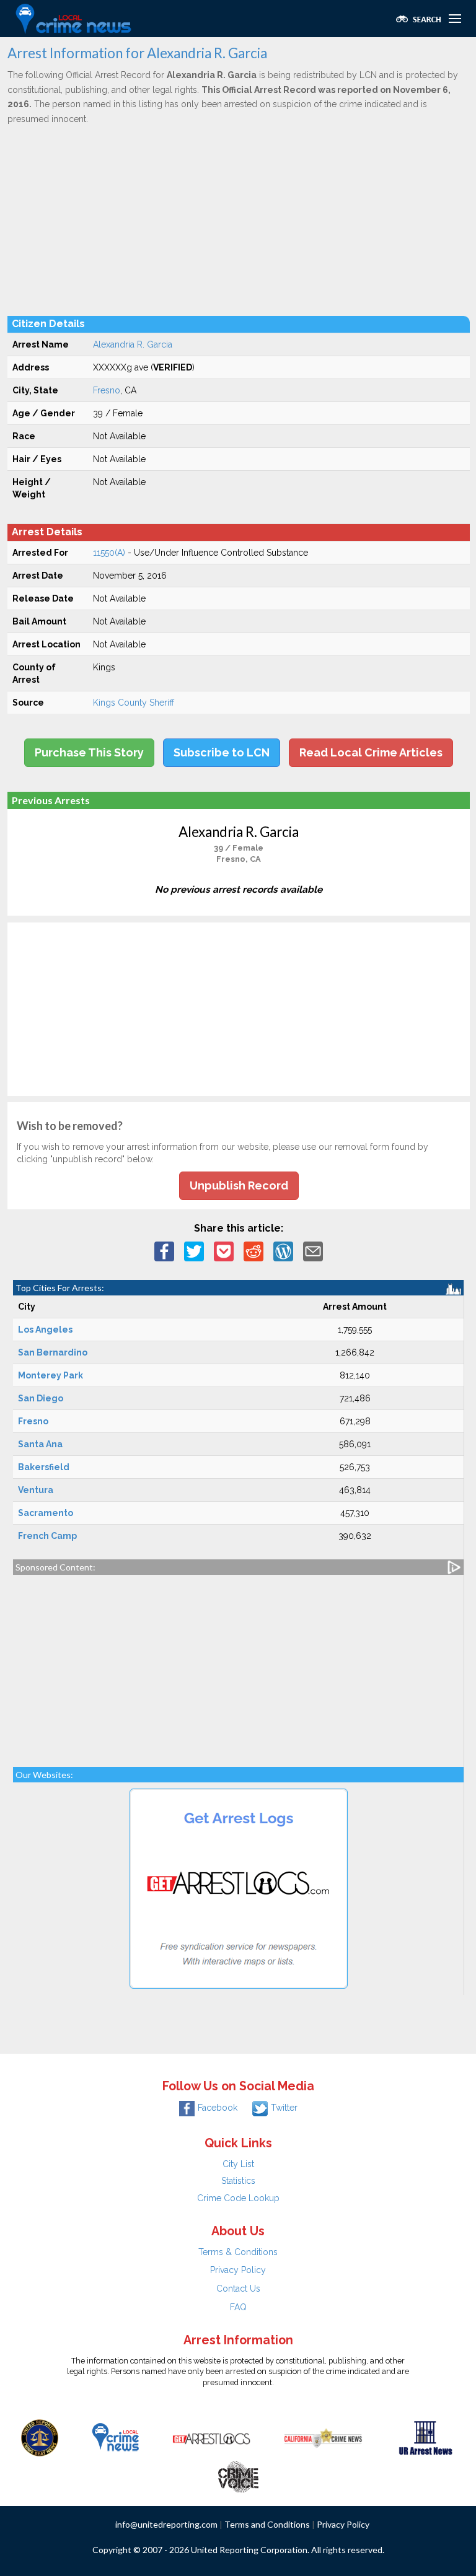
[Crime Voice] (238, 2474)
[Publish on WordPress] (283, 1251)
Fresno (107, 390)
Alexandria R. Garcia (133, 344)
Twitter (284, 2108)
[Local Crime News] (115, 2437)
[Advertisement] (239, 220)
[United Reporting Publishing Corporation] (40, 2437)
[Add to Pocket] (224, 1251)
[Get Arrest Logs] (211, 2437)
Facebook (218, 2108)
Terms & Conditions (238, 2252)
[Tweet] (194, 1251)
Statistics (238, 2181)
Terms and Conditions (267, 2524)
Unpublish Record (239, 1185)
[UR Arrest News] (425, 2437)
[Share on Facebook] (164, 1251)
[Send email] (313, 1251)
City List (238, 2164)
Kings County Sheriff (134, 703)
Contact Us (238, 2289)
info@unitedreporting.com (166, 2524)
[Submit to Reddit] (253, 1251)
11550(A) (109, 553)
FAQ (238, 2307)
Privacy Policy (238, 2270)
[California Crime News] (323, 2437)
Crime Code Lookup (238, 2198)
